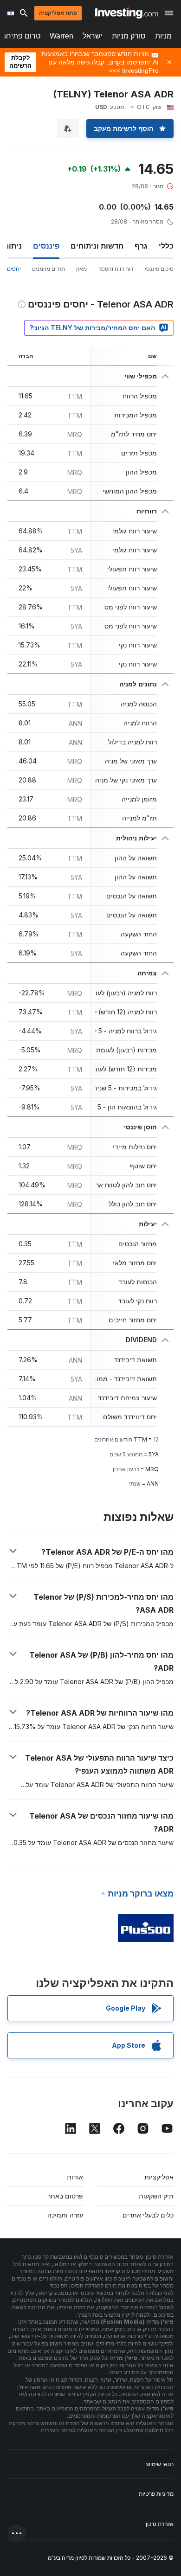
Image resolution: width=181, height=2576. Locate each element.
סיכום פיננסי (159, 269)
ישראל (93, 36)
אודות (75, 2177)
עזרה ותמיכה (65, 2215)
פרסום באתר (65, 2196)
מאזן (81, 269)
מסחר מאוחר (148, 221)
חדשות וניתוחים (97, 246)
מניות (163, 36)
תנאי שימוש (160, 2464)
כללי (166, 246)
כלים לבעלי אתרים (148, 2215)
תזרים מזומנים (48, 269)
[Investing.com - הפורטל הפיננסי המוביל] (126, 13)
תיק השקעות (156, 2196)
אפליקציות (159, 2177)
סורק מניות (129, 36)
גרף (141, 246)
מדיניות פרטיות (156, 2494)
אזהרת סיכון (160, 2524)
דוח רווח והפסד (116, 269)
